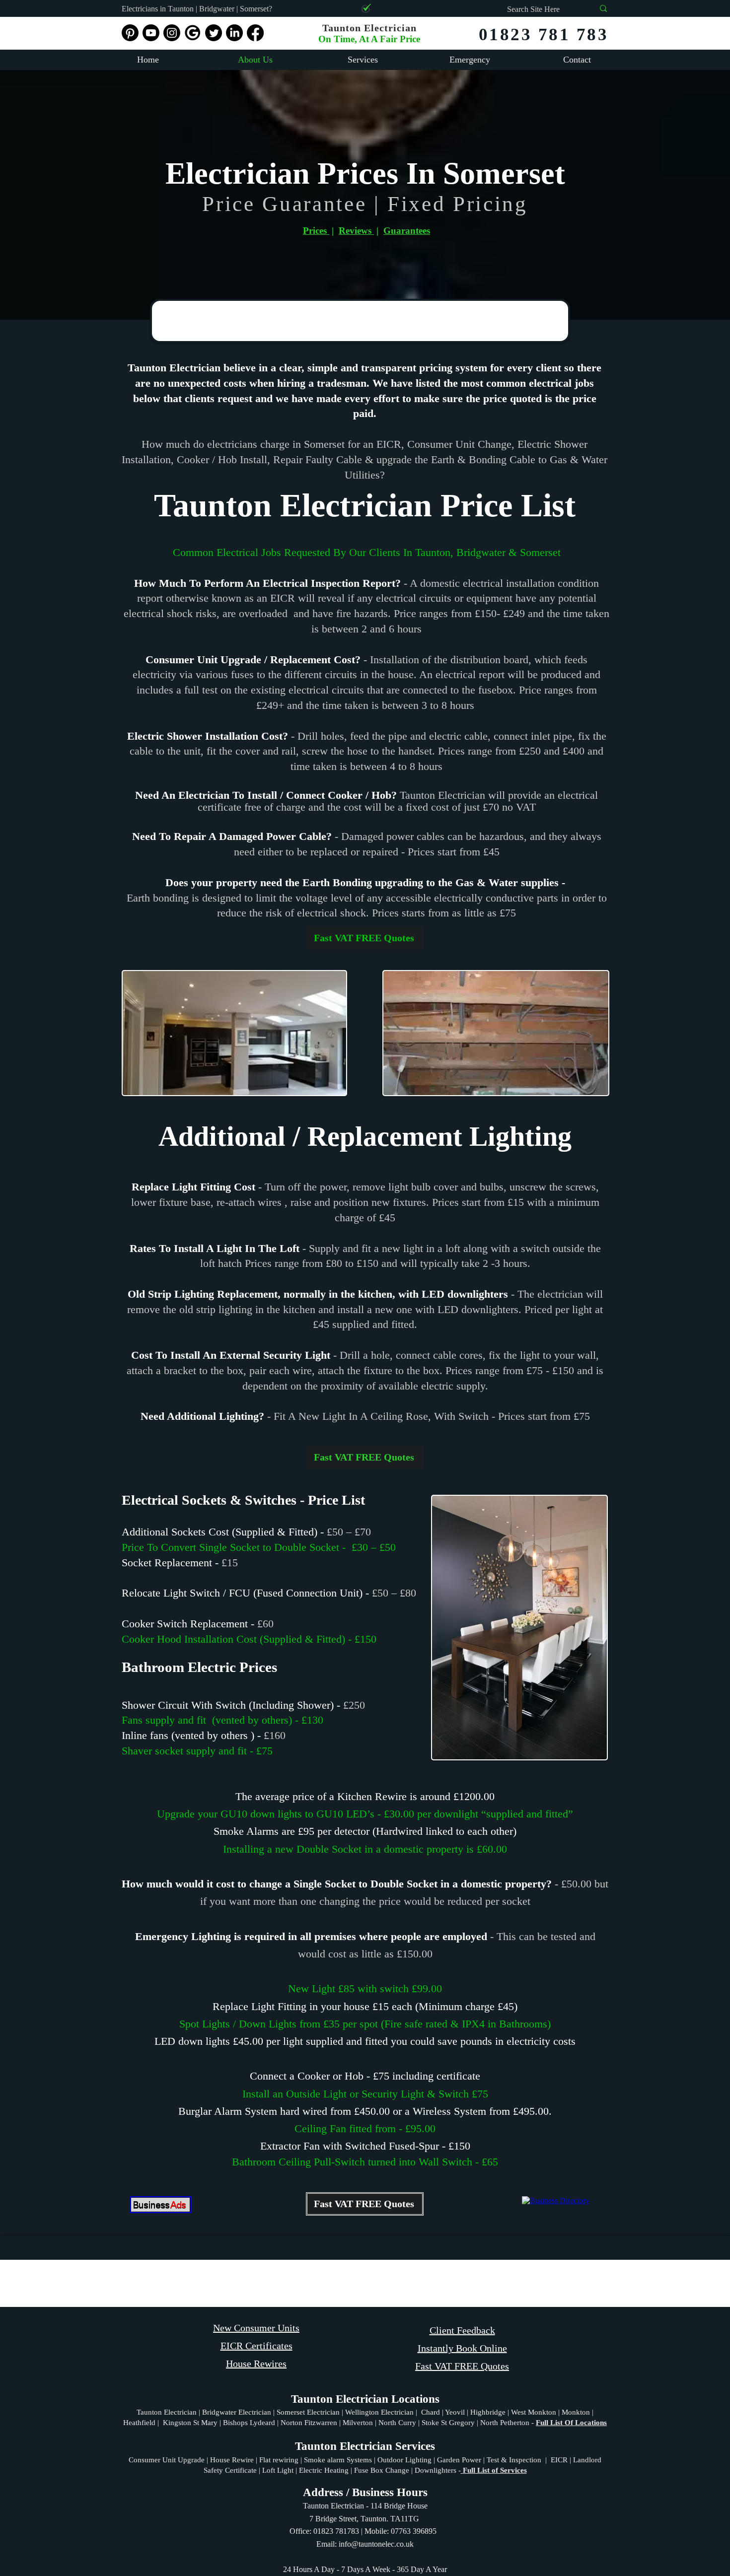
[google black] (193, 33)
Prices (316, 231)
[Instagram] (172, 33)
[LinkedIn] (234, 33)
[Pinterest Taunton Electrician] (130, 33)
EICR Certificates (256, 2346)
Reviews (356, 231)
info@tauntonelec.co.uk (376, 2544)
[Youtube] (151, 33)
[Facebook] (255, 33)
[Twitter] (214, 33)
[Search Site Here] (603, 8)
